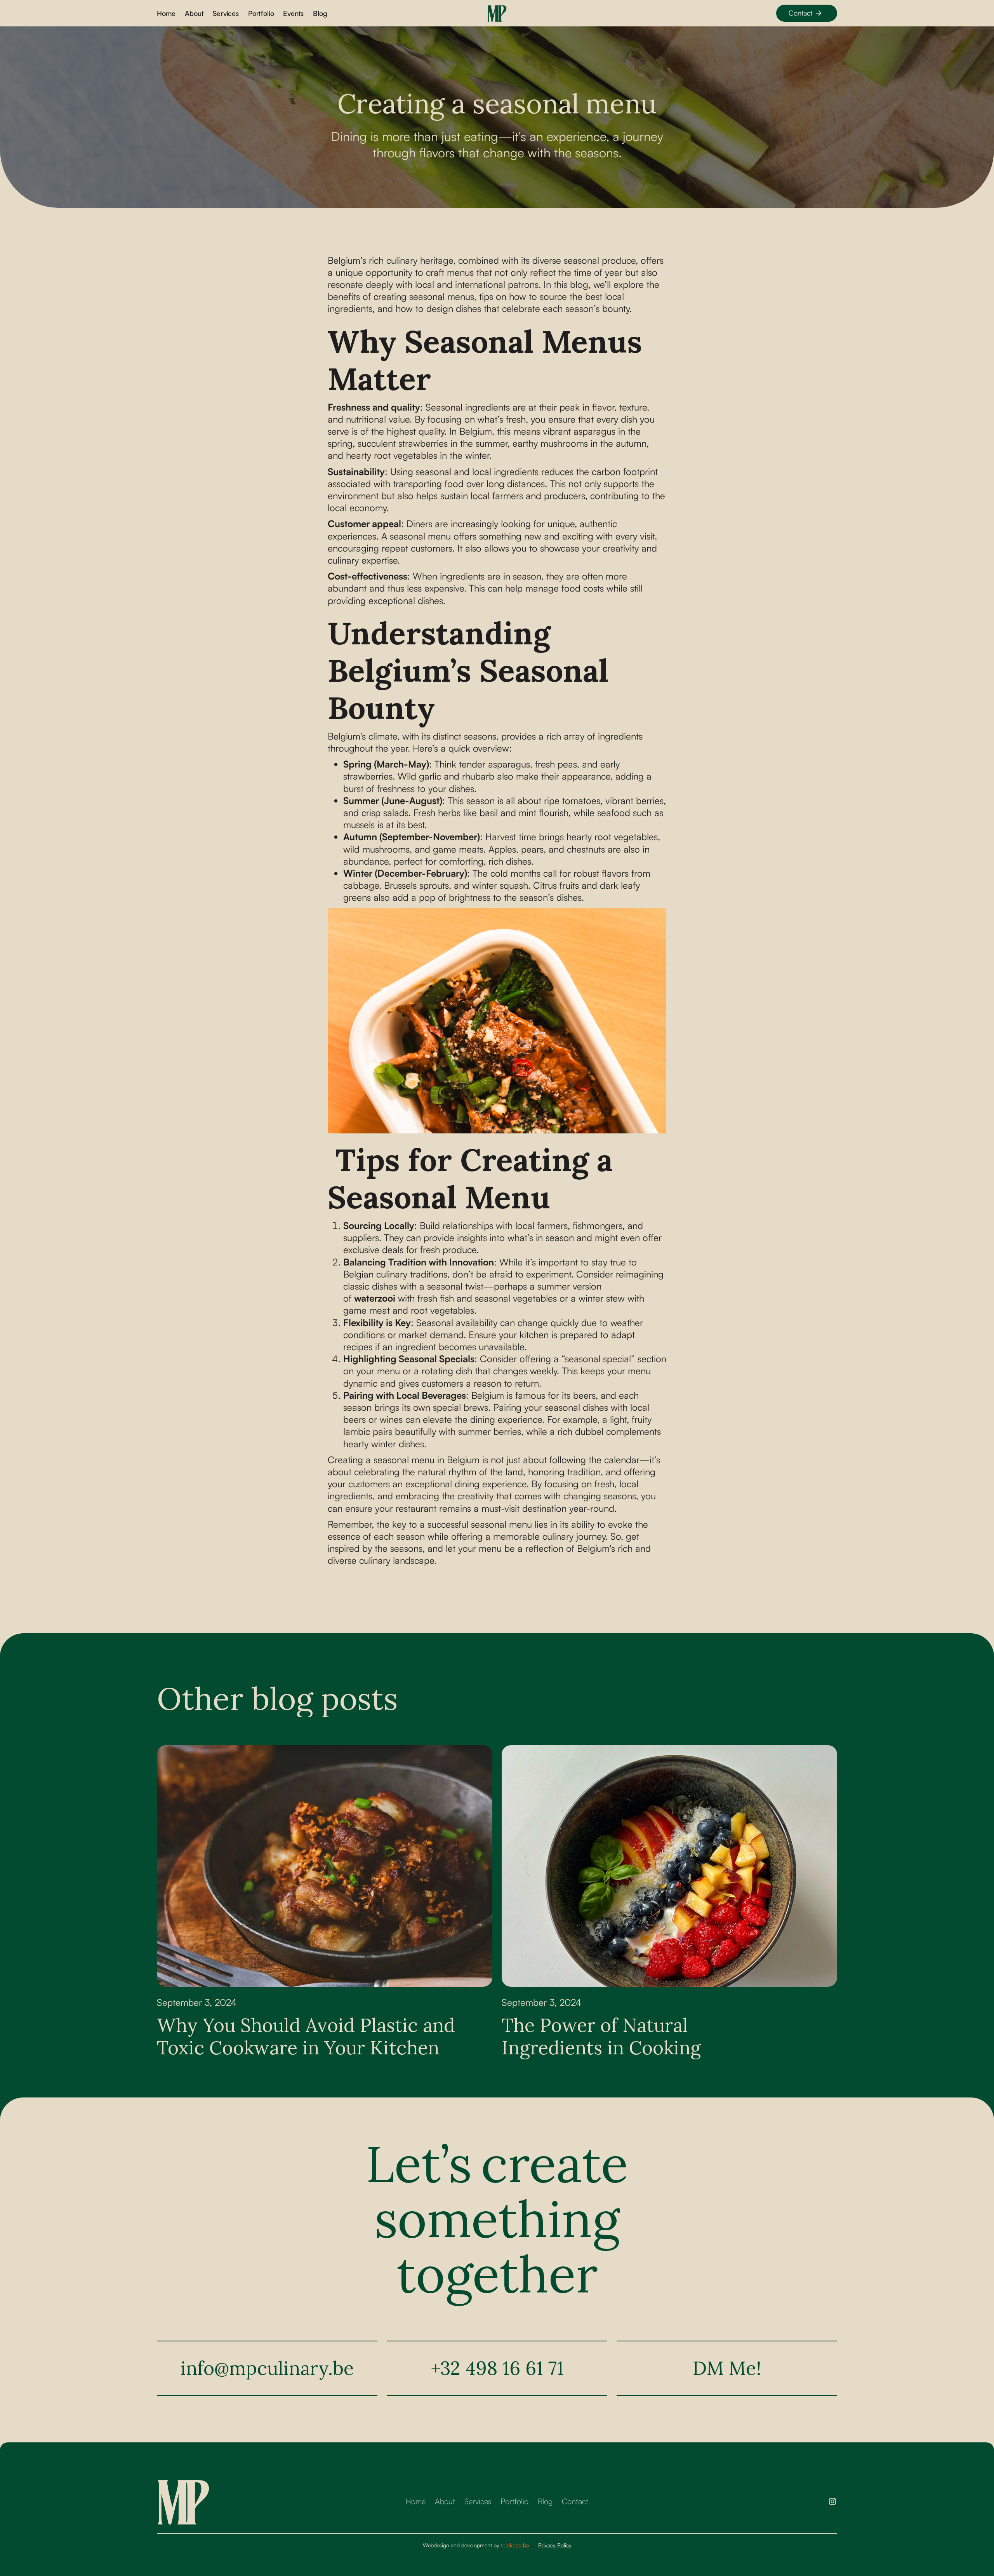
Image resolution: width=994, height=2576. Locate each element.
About (194, 13)
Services (226, 13)
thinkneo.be (515, 2545)
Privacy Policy (555, 2545)
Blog (320, 13)
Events (293, 13)
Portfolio (261, 13)
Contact (575, 2501)
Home (166, 13)
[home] (497, 13)
